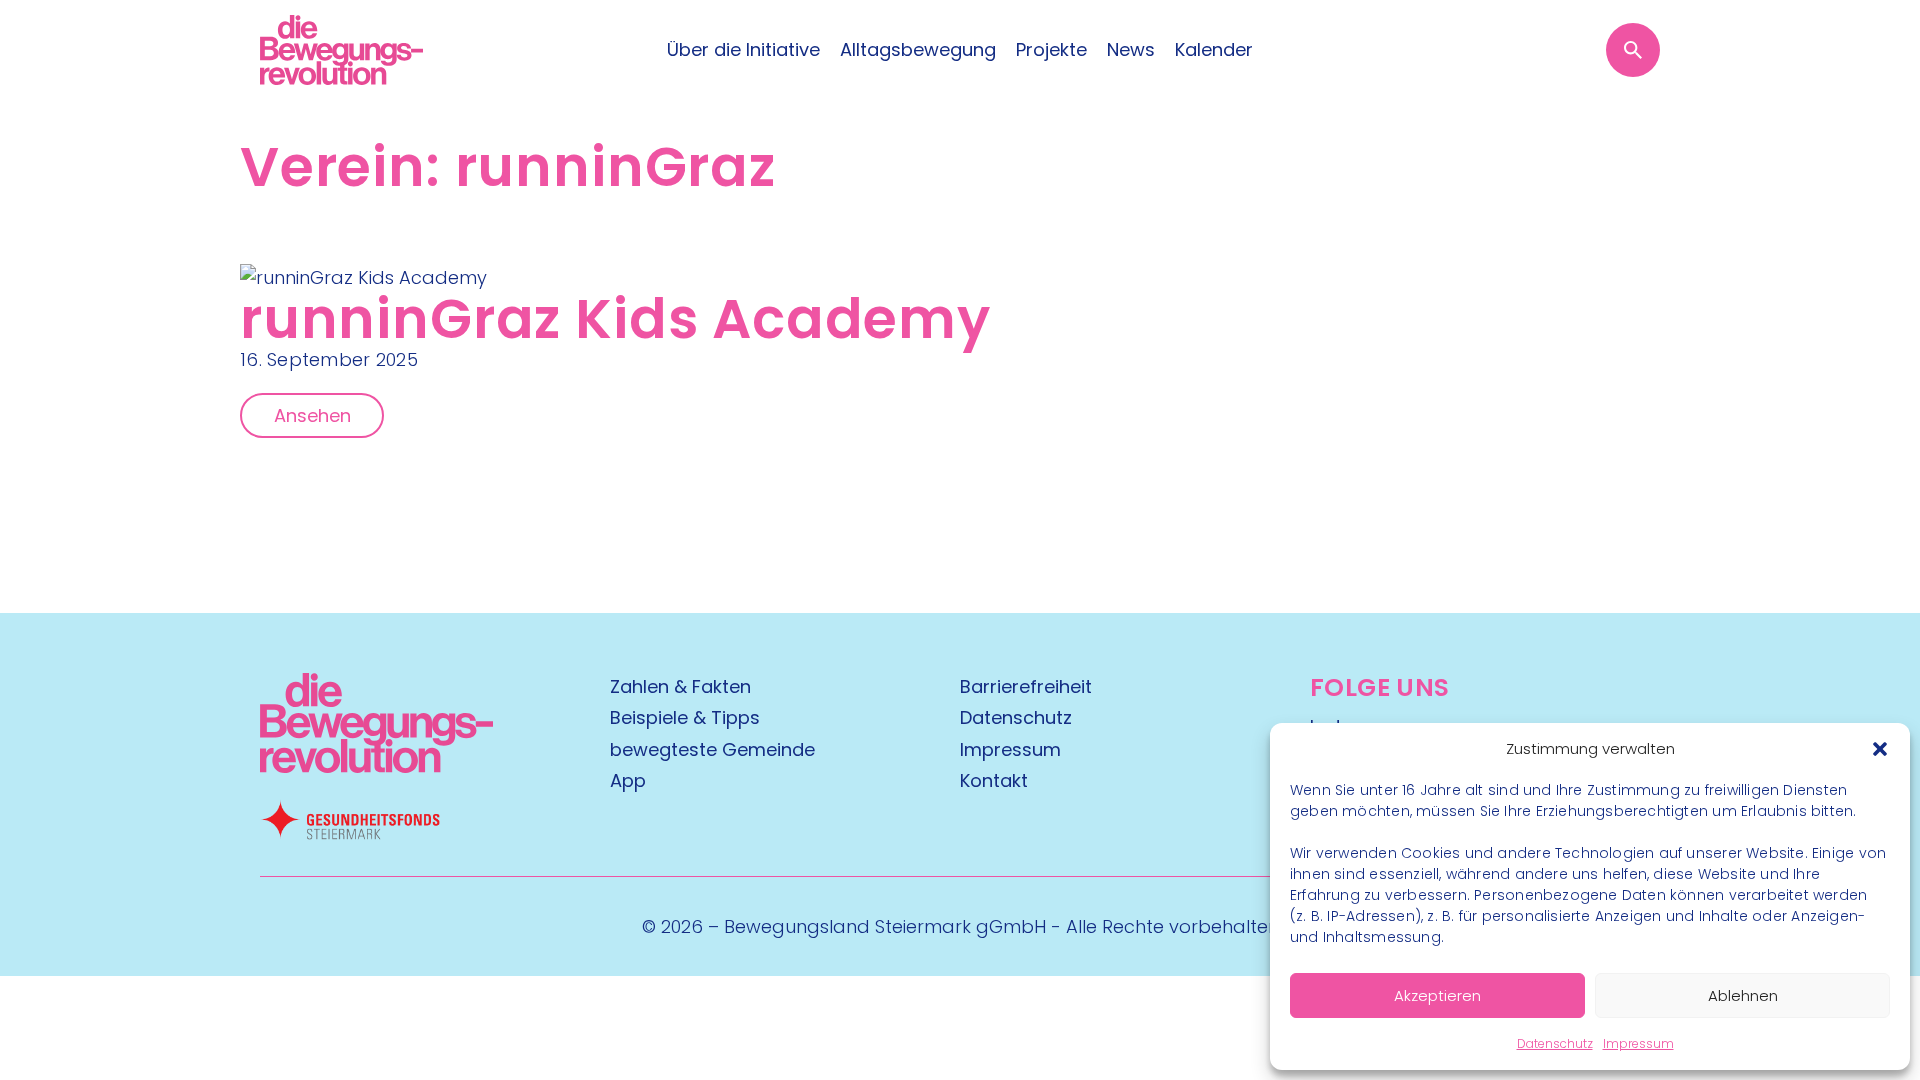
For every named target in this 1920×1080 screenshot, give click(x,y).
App (628, 780)
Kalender (1214, 50)
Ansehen (312, 415)
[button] (1880, 749)
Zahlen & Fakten (680, 686)
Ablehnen (1743, 995)
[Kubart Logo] (376, 766)
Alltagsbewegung (918, 50)
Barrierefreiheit (1026, 686)
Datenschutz (1555, 1043)
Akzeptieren (1437, 995)
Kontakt (994, 780)
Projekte (1051, 50)
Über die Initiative (743, 50)
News (1131, 50)
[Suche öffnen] (1633, 50)
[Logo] (341, 50)
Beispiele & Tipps (685, 717)
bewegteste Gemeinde (712, 749)
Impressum (1638, 1043)
